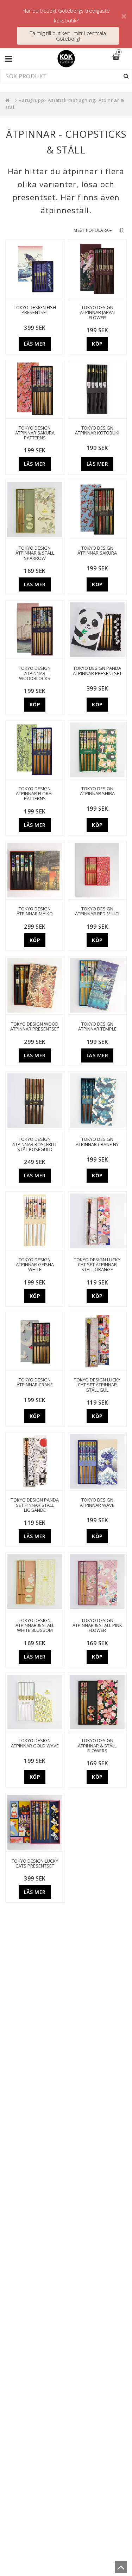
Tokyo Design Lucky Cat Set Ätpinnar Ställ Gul (97, 1385)
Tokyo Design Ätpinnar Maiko (35, 911)
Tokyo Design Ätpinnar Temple (97, 1027)
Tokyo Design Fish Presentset (35, 310)
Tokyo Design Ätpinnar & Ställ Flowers (97, 1745)
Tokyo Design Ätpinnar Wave (97, 1502)
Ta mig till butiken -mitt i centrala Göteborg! (68, 36)
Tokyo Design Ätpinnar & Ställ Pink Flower (97, 1625)
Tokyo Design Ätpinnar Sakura (97, 551)
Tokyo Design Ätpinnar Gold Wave (35, 1743)
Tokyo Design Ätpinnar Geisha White (35, 1265)
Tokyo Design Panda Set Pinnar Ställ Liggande (35, 1505)
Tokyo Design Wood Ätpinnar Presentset (35, 1027)
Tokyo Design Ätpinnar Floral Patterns (35, 794)
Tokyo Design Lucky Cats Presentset (35, 1864)
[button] (120, 57)
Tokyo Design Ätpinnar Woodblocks (35, 673)
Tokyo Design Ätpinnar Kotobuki (97, 430)
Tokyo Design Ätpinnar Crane (35, 1382)
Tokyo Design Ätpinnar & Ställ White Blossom (35, 1625)
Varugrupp (32, 100)
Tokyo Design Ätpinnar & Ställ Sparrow (35, 553)
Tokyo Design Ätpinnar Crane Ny (97, 1142)
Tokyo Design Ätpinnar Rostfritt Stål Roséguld (35, 1144)
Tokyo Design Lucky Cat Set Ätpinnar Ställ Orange (97, 1265)
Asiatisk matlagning (71, 100)
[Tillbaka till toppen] (121, 2569)
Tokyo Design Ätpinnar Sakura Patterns (35, 433)
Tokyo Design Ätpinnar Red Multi (97, 911)
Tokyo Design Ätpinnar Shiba (97, 791)
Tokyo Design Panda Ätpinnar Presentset (97, 671)
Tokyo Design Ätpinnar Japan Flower (97, 312)
